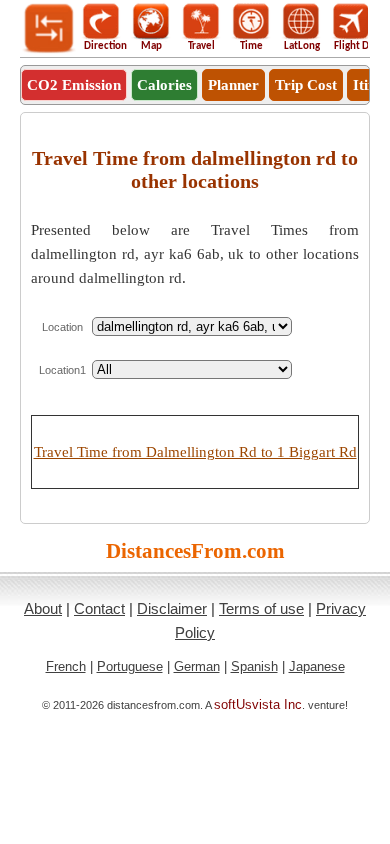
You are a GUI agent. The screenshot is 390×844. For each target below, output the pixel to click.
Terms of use (261, 608)
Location (62, 327)
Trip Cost (306, 85)
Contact (99, 608)
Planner (233, 85)
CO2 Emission (74, 85)
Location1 (62, 370)
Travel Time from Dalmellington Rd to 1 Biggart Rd (195, 452)
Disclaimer (172, 608)
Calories (164, 85)
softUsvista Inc (258, 704)
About (43, 608)
